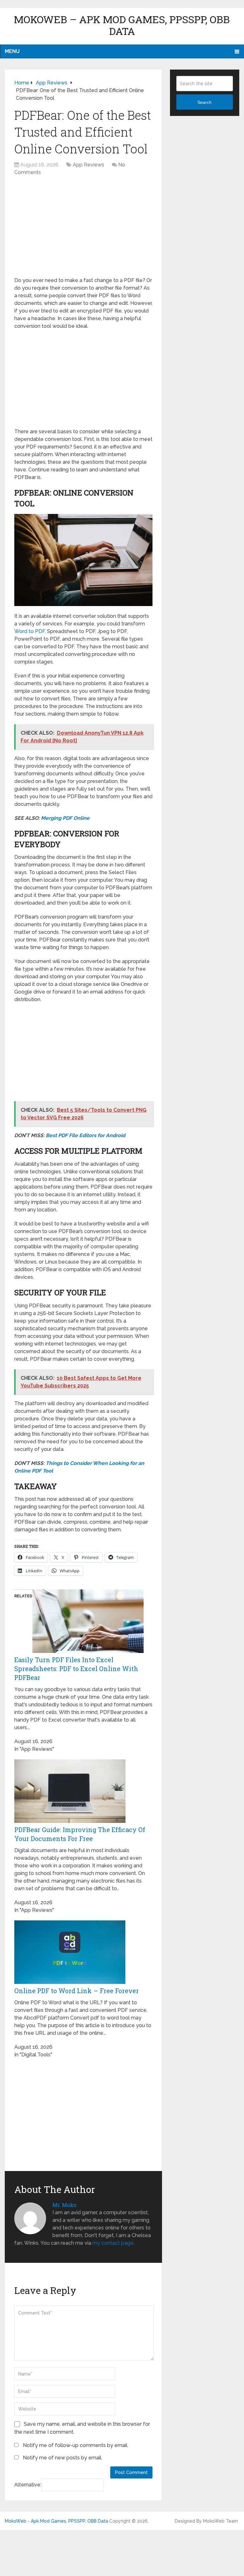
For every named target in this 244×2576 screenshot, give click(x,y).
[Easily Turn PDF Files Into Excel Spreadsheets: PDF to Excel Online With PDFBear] (88, 1651)
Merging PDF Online (65, 818)
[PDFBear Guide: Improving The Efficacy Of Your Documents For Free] (70, 1821)
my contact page (113, 2243)
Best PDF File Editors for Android (85, 1135)
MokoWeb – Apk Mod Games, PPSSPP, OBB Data (122, 25)
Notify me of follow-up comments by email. (76, 2445)
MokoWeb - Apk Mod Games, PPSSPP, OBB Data (56, 2521)
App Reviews (88, 165)
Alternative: (28, 2485)
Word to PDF (30, 631)
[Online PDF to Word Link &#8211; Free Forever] (70, 1982)
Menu (12, 51)
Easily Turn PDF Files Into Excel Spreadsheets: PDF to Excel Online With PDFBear (76, 1669)
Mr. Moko (64, 2205)
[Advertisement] (83, 230)
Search (204, 102)
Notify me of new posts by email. (63, 2458)
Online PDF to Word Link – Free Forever (77, 1991)
